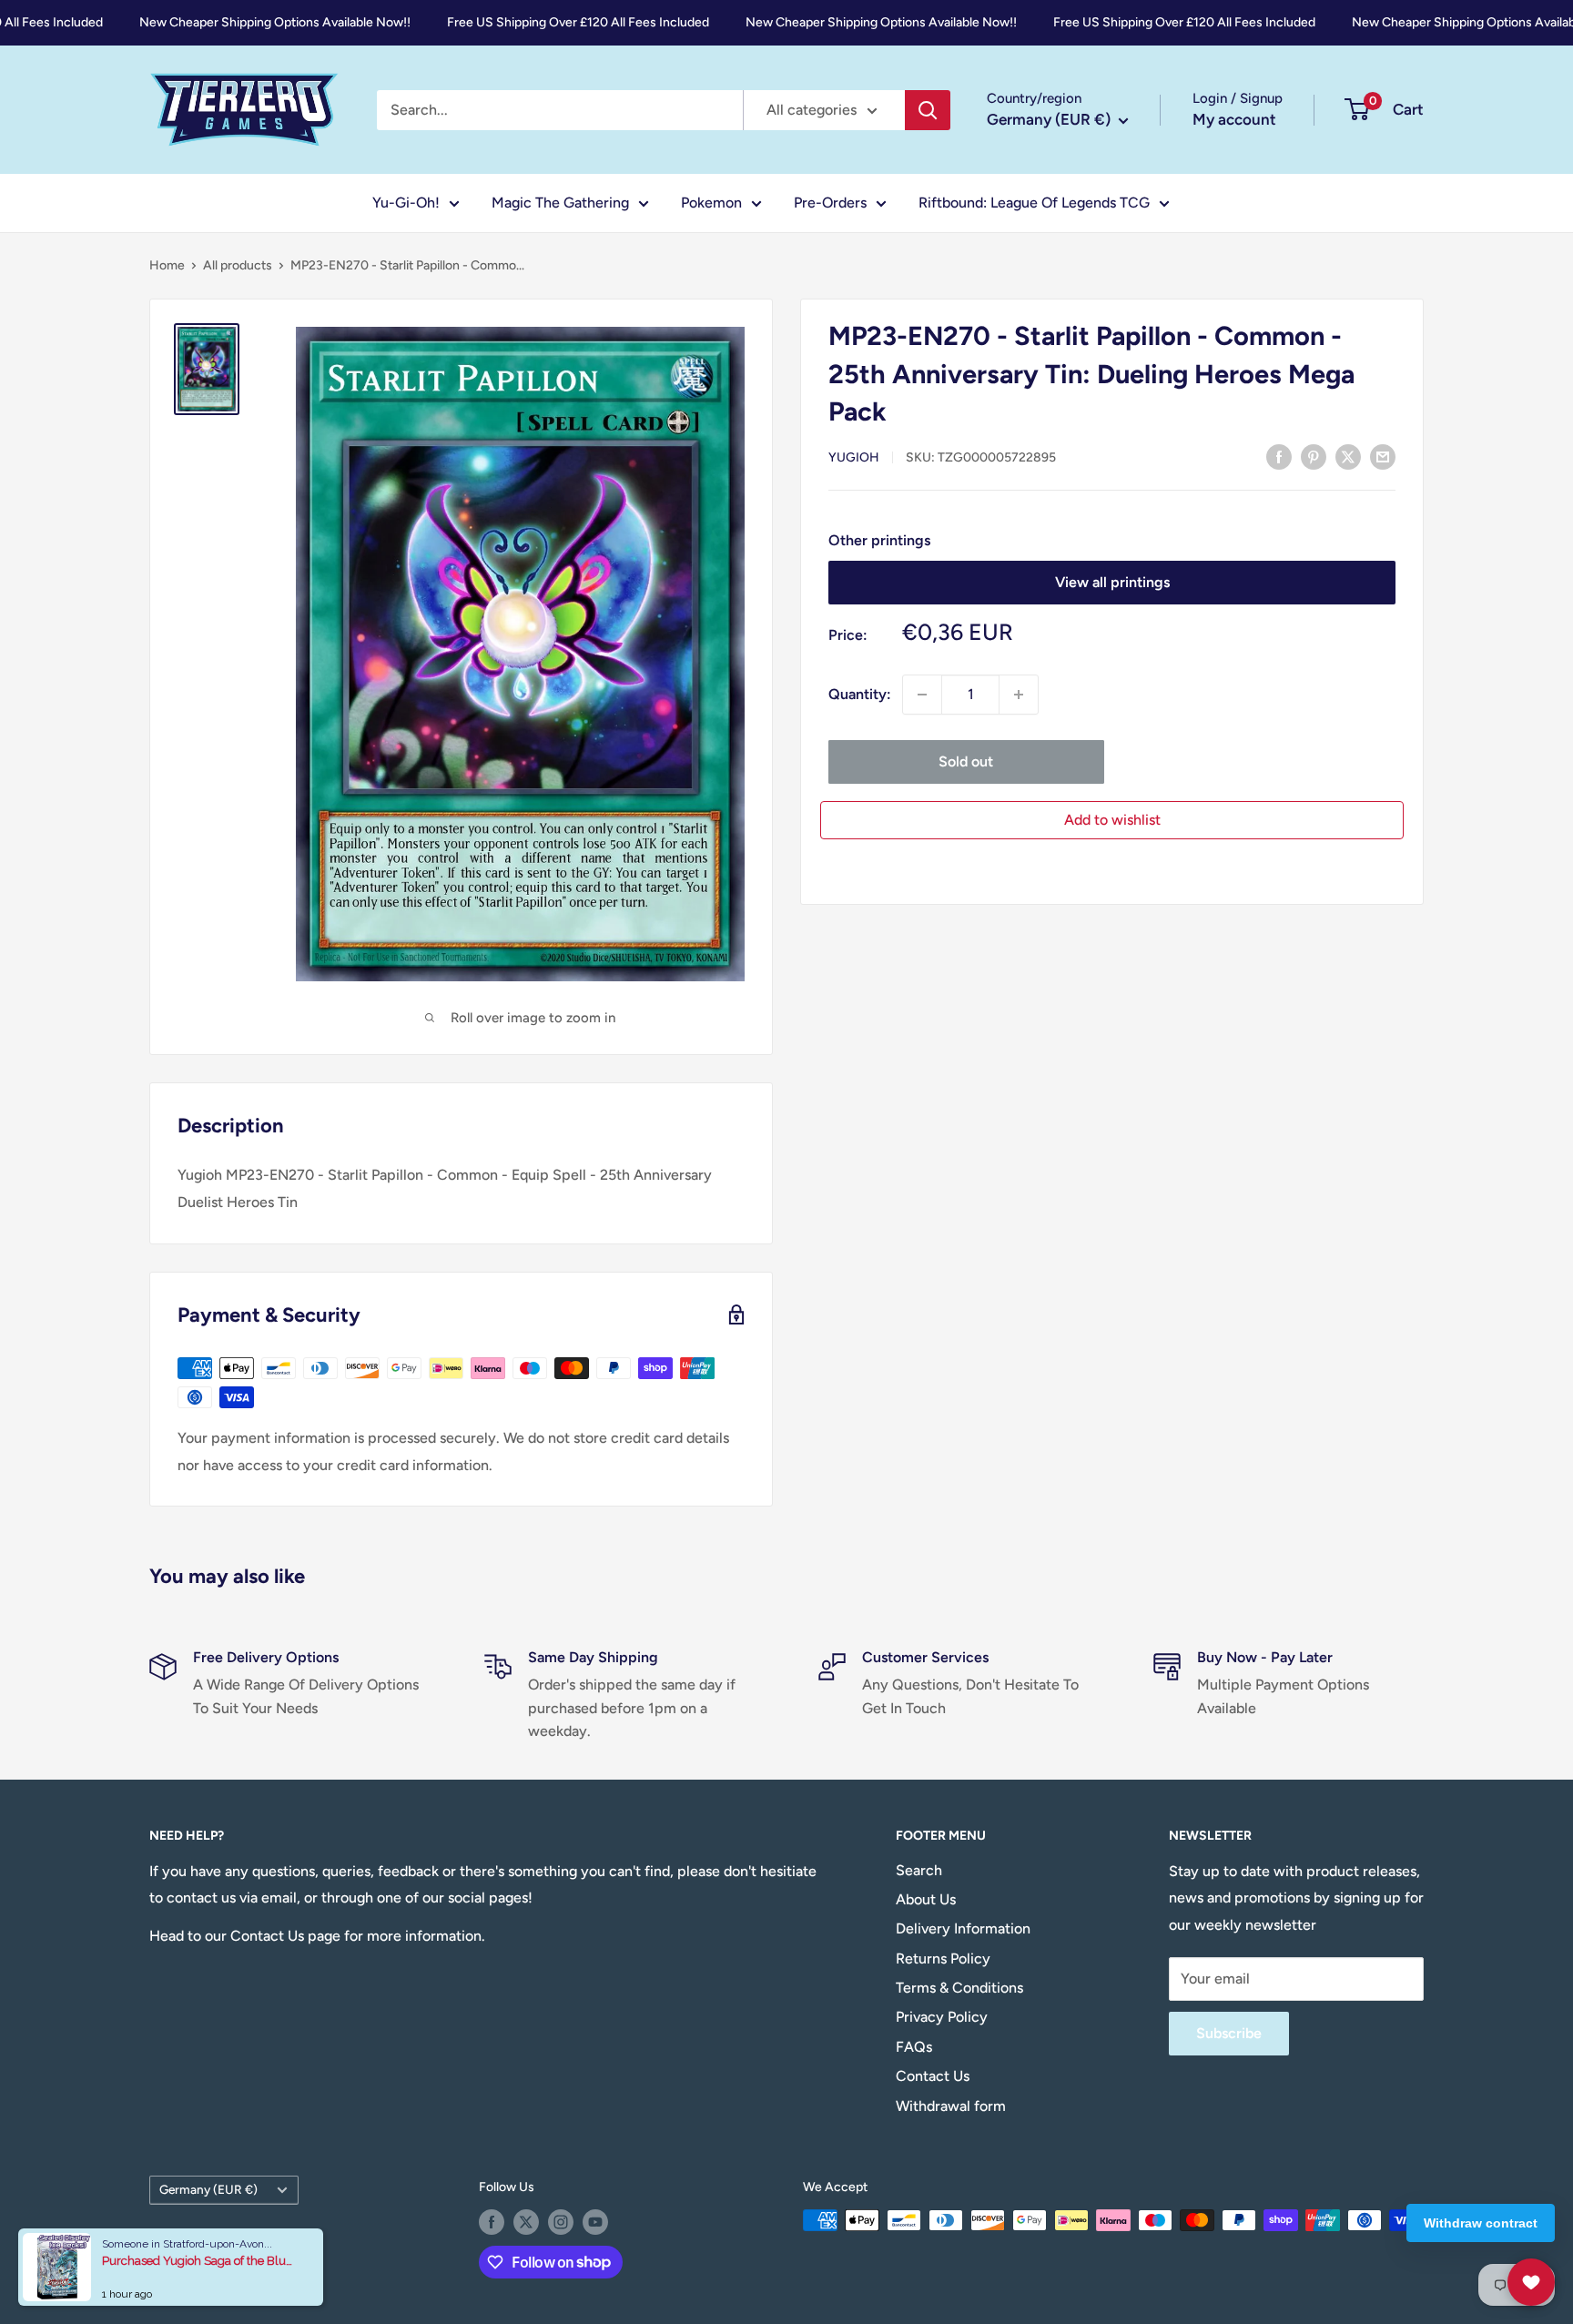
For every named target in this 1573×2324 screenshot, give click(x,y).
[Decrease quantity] (922, 695)
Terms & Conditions (959, 1988)
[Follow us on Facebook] (492, 2222)
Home (167, 265)
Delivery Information (963, 1928)
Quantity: (860, 694)
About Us (926, 1899)
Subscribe (1229, 2033)
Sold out (966, 761)
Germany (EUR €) (208, 2189)
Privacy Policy (942, 2017)
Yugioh (854, 457)
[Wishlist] (1531, 2282)
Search (919, 1870)
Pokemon (711, 203)
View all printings (1112, 582)
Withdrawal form (951, 2106)
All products (238, 265)
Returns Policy (943, 1959)
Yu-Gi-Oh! (406, 203)
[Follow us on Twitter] (526, 2222)
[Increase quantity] (1019, 695)
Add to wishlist (1112, 820)
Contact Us (933, 2076)
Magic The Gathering (560, 203)
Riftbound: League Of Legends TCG (1034, 203)
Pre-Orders (830, 203)
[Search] (928, 110)
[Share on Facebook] (1279, 456)
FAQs (914, 2047)
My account (1234, 119)
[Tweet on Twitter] (1348, 456)
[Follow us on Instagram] (561, 2222)
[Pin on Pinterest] (1314, 456)
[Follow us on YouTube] (595, 2222)
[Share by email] (1383, 456)
